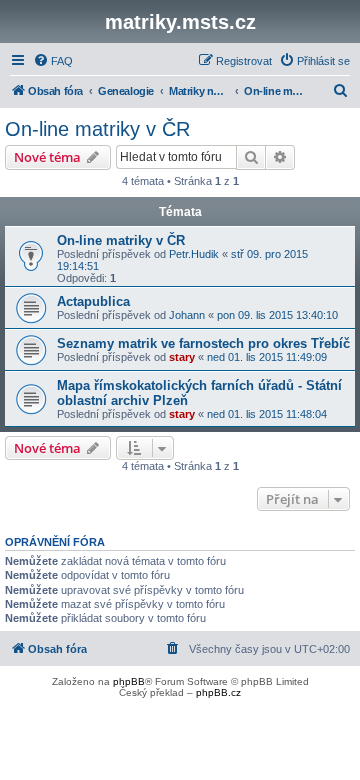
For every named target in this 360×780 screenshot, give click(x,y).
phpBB (129, 681)
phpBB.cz (218, 692)
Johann (187, 315)
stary (182, 357)
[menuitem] (53, 61)
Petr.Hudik (194, 254)
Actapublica (93, 301)
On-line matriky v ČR (97, 129)
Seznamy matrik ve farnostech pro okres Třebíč (203, 343)
